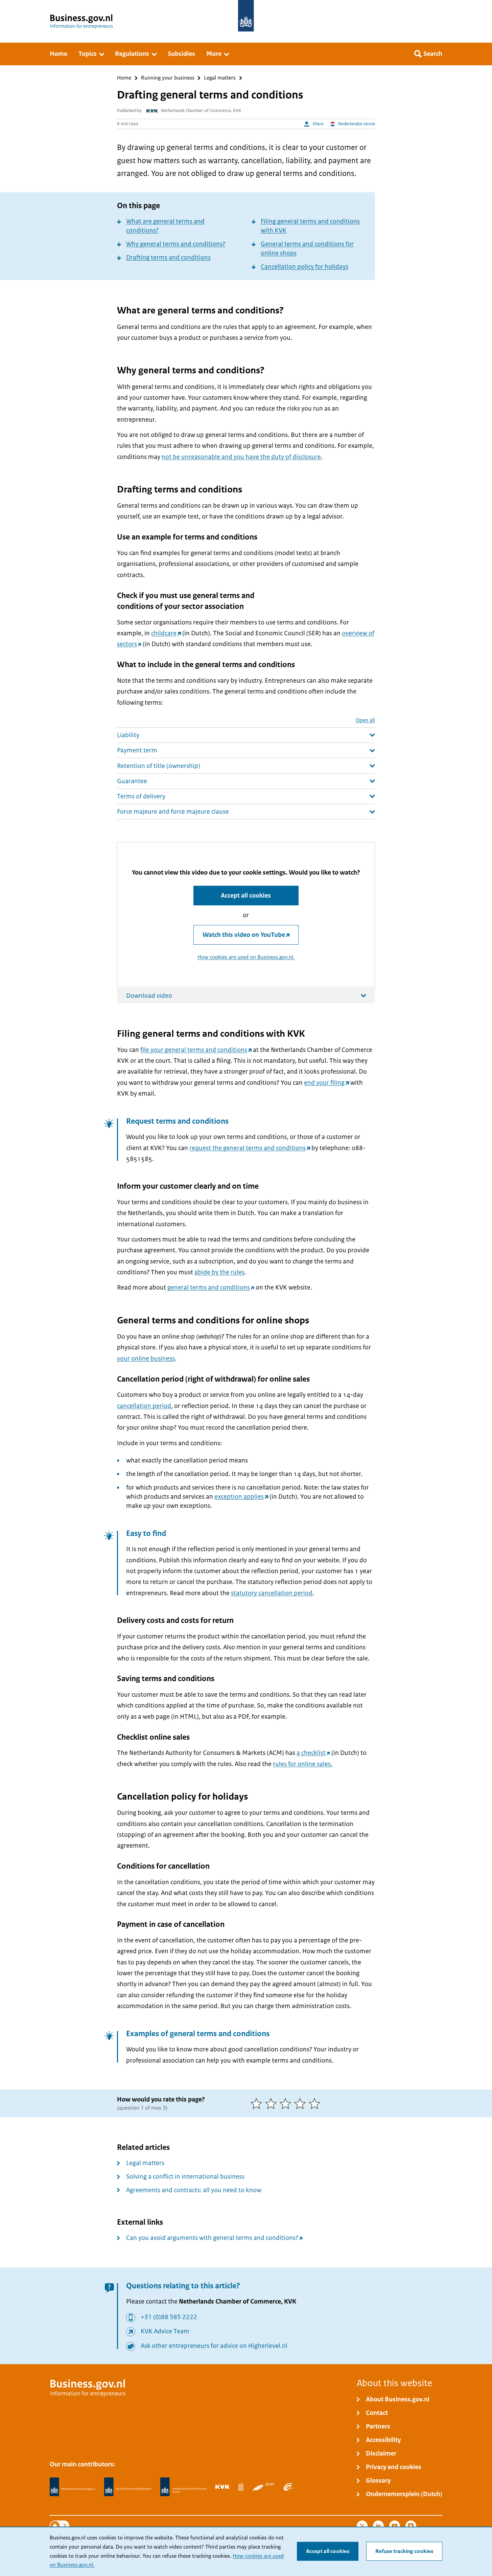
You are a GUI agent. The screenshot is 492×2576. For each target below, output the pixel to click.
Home (124, 78)
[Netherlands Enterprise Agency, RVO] (72, 2487)
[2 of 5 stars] (272, 2104)
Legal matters (220, 78)
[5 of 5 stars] (316, 2104)
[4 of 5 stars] (301, 2104)
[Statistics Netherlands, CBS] (241, 2487)
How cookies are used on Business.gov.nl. (246, 957)
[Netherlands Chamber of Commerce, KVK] (222, 2487)
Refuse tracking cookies (404, 2551)
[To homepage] (246, 16)
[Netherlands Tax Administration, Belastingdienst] (128, 2487)
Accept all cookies (328, 2551)
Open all (365, 720)
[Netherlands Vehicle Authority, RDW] (264, 2487)
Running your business (168, 78)
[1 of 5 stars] (258, 2104)
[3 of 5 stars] (287, 2104)
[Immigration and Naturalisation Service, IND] (183, 2487)
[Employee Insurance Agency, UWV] (288, 2487)
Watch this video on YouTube (244, 935)
